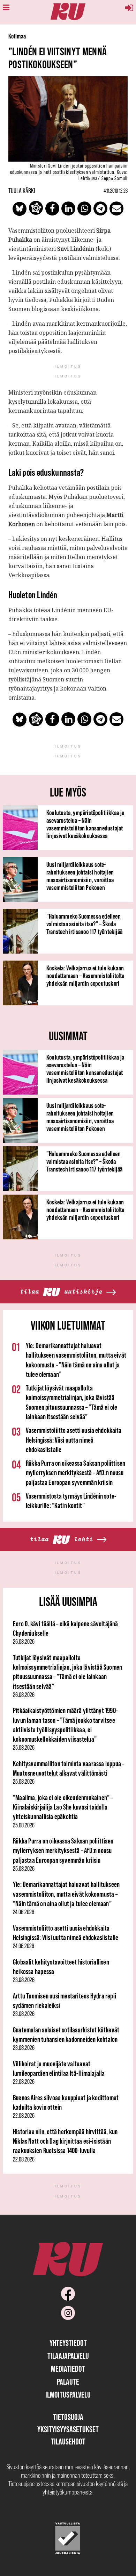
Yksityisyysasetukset (68, 2429)
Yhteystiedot (68, 2343)
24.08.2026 (24, 1912)
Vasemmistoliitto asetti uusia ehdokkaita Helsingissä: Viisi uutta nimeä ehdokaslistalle (74, 1440)
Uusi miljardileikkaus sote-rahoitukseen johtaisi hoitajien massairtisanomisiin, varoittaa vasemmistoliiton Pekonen (80, 876)
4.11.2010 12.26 (116, 191)
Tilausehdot (68, 2441)
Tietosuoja (68, 2417)
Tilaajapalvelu (68, 2356)
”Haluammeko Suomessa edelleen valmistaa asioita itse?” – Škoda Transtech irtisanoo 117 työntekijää (84, 924)
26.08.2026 (24, 1642)
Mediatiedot (68, 2369)
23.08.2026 (24, 1980)
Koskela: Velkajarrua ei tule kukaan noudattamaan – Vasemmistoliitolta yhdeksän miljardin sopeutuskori (85, 976)
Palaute (68, 2382)
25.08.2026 (24, 1748)
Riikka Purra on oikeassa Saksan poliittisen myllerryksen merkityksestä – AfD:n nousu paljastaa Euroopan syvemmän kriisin (75, 1473)
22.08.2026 (24, 2082)
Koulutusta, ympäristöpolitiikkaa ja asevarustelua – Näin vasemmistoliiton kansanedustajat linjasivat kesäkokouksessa (85, 824)
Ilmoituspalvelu (68, 2395)
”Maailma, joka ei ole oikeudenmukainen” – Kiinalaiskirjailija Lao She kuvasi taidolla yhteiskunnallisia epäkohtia (63, 1807)
